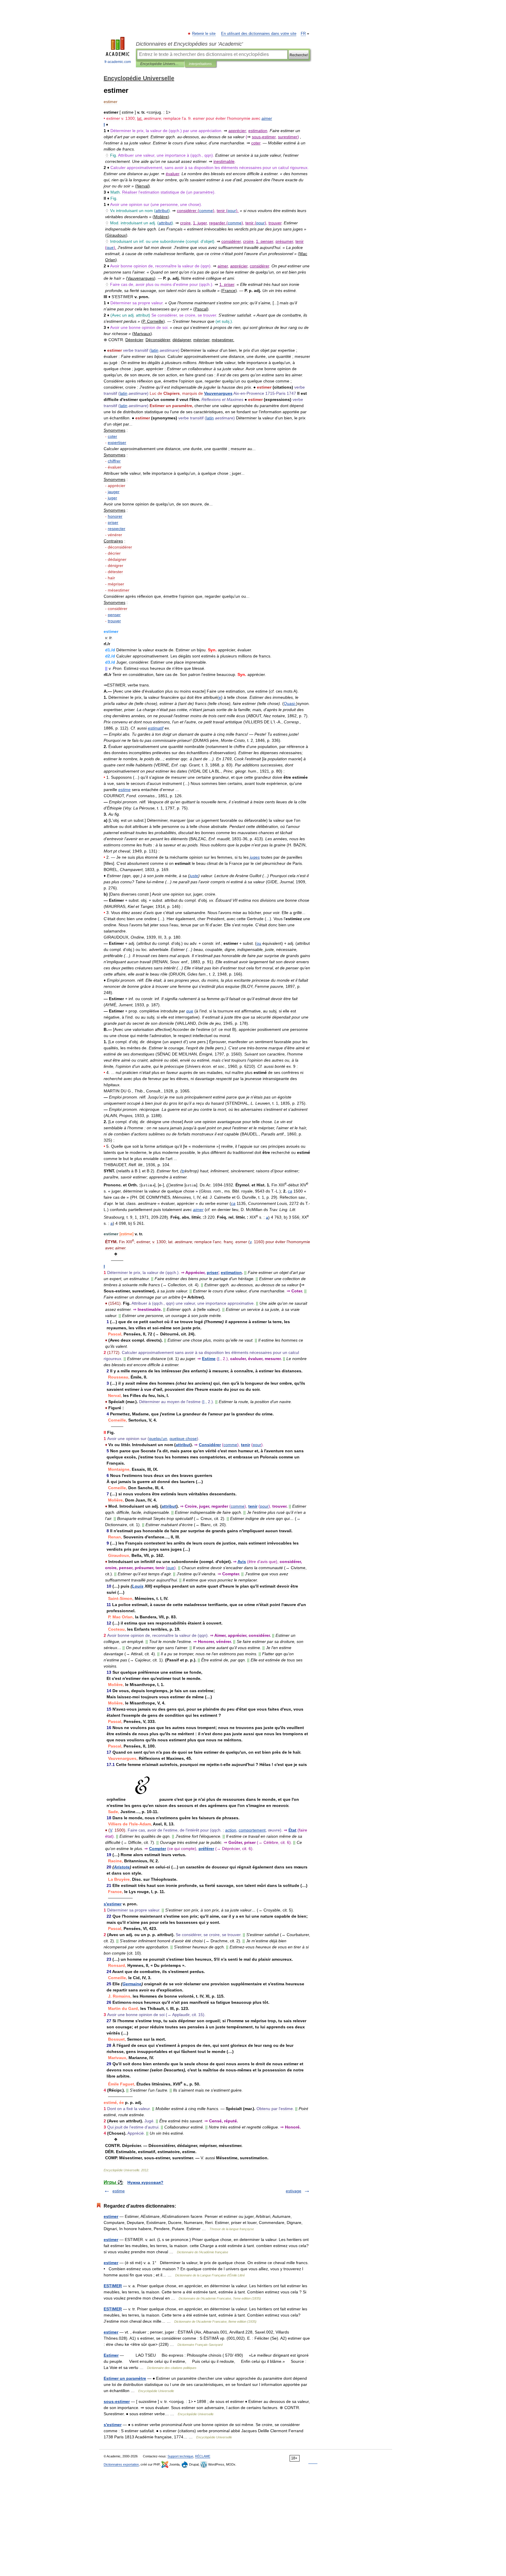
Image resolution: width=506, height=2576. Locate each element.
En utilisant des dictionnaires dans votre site (259, 34)
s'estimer (113, 2425)
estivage (294, 2191)
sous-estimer (117, 2401)
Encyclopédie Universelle (160, 64)
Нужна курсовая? (145, 2182)
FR (303, 34)
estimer (111, 2216)
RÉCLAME (203, 2456)
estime (119, 2191)
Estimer (111, 2355)
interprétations (200, 64)
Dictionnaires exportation (121, 2464)
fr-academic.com (118, 62)
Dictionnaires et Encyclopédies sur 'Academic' (189, 44)
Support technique (180, 2456)
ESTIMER (113, 2286)
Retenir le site (204, 34)
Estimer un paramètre (125, 2378)
